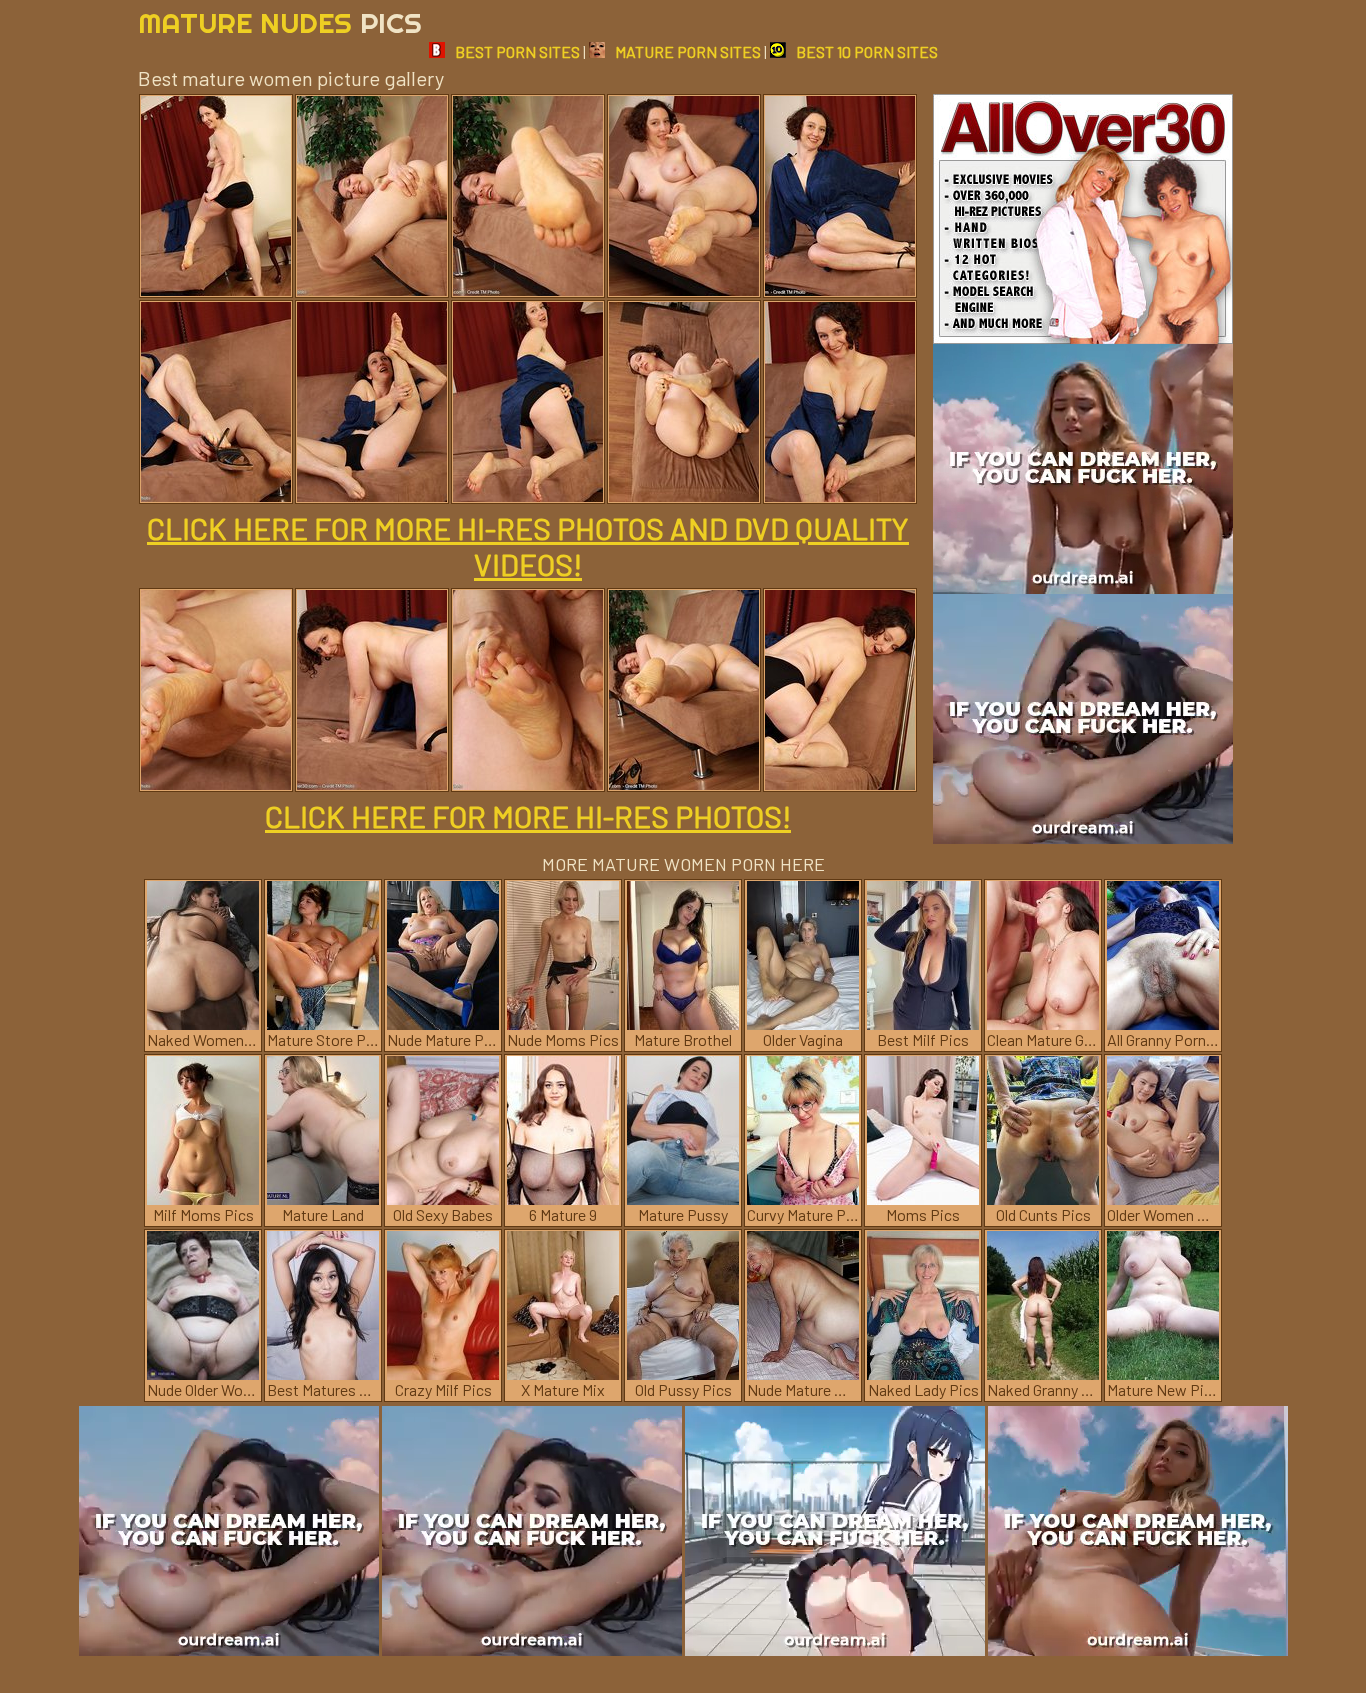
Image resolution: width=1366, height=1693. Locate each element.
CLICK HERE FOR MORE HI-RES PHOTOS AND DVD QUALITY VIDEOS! (528, 546)
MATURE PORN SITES (688, 51)
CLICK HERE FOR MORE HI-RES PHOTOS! (528, 816)
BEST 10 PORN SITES (867, 51)
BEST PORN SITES (517, 51)
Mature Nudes (280, 22)
